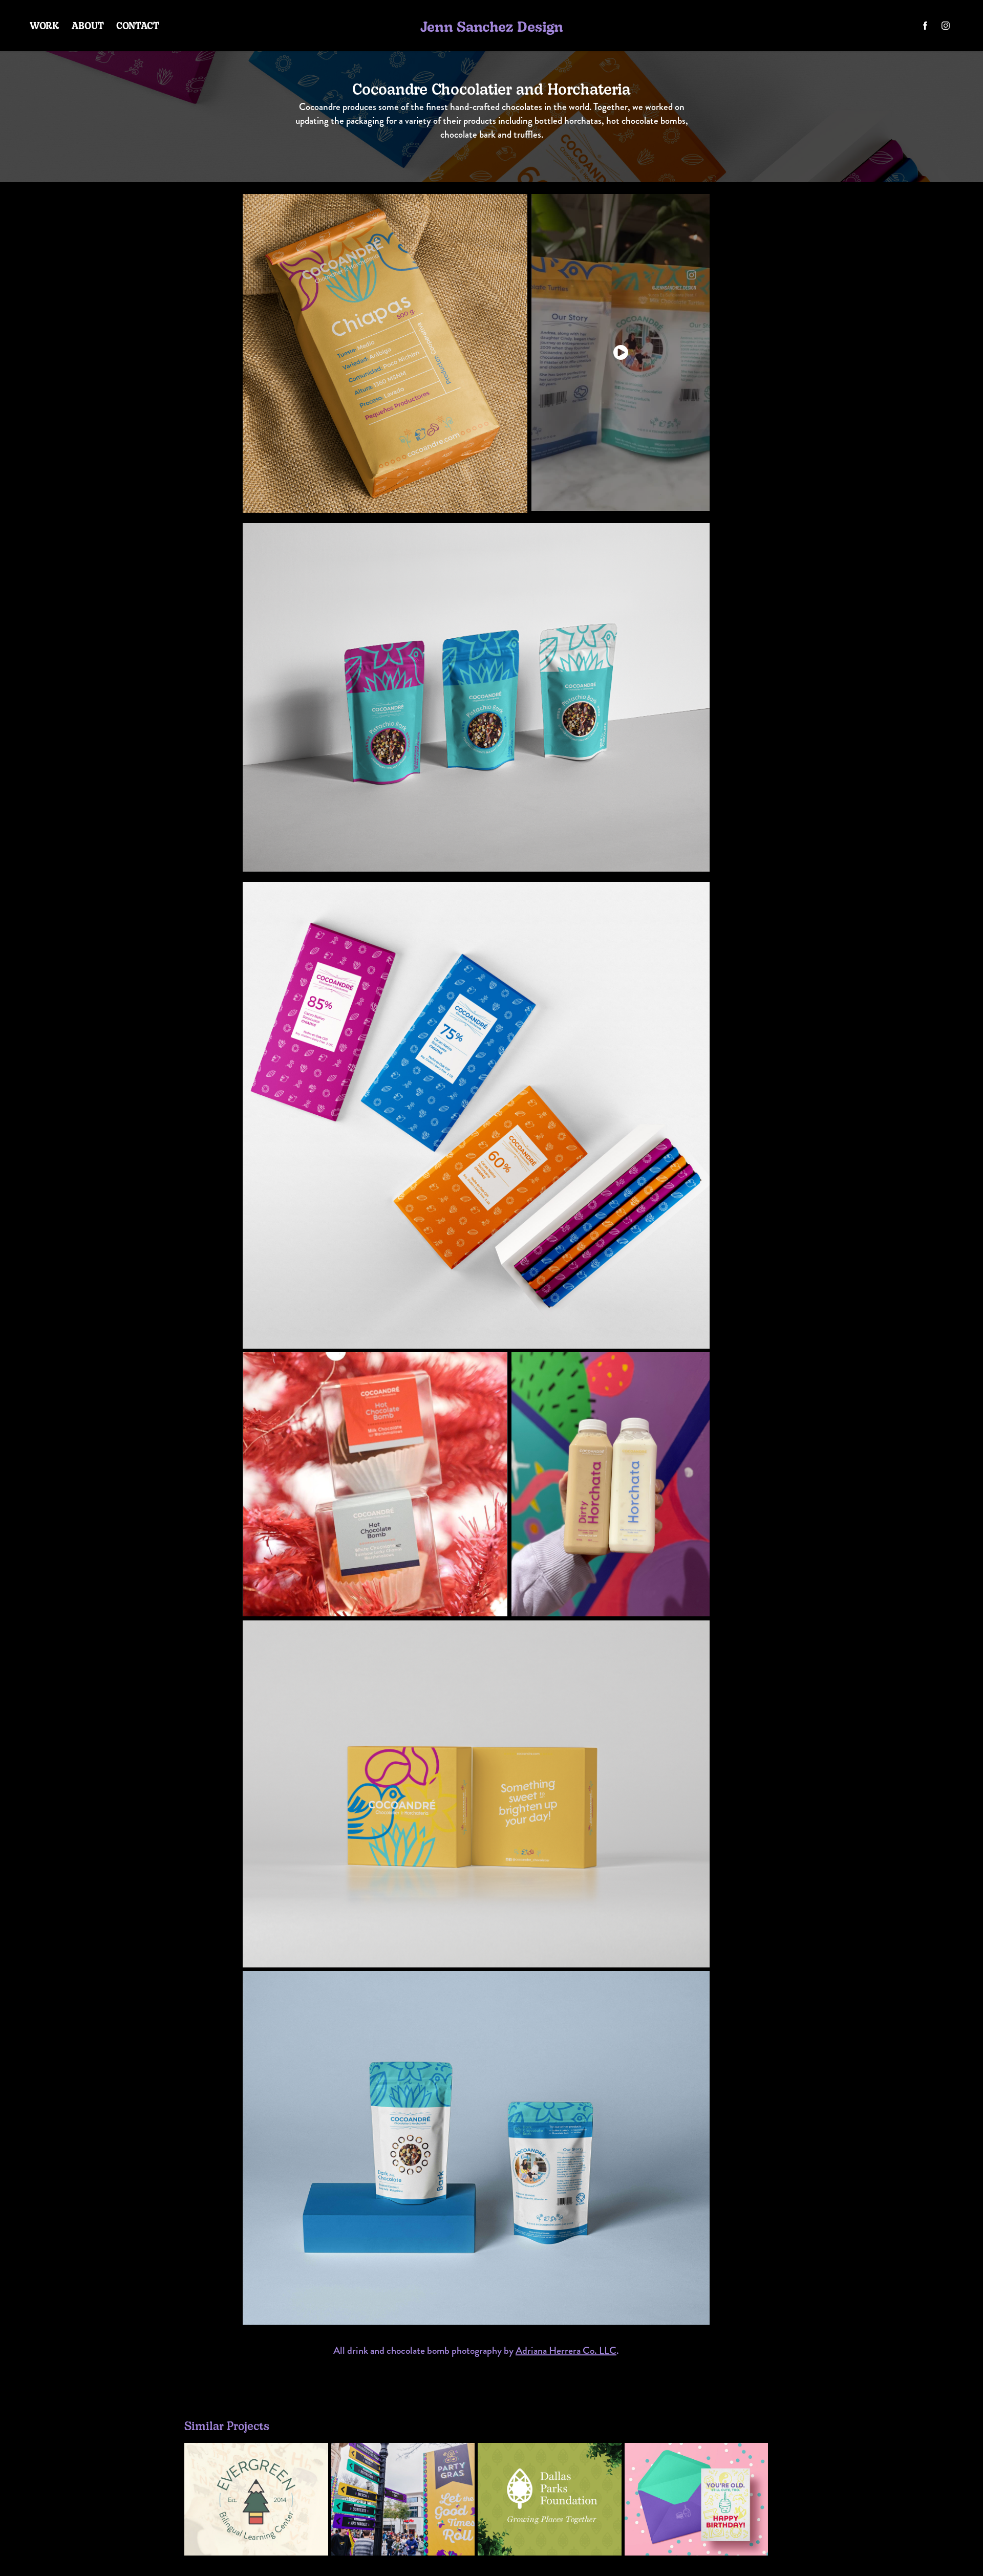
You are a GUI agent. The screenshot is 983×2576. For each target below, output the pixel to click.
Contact (138, 25)
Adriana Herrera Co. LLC (566, 2351)
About (88, 25)
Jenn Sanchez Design (492, 26)
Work (45, 25)
